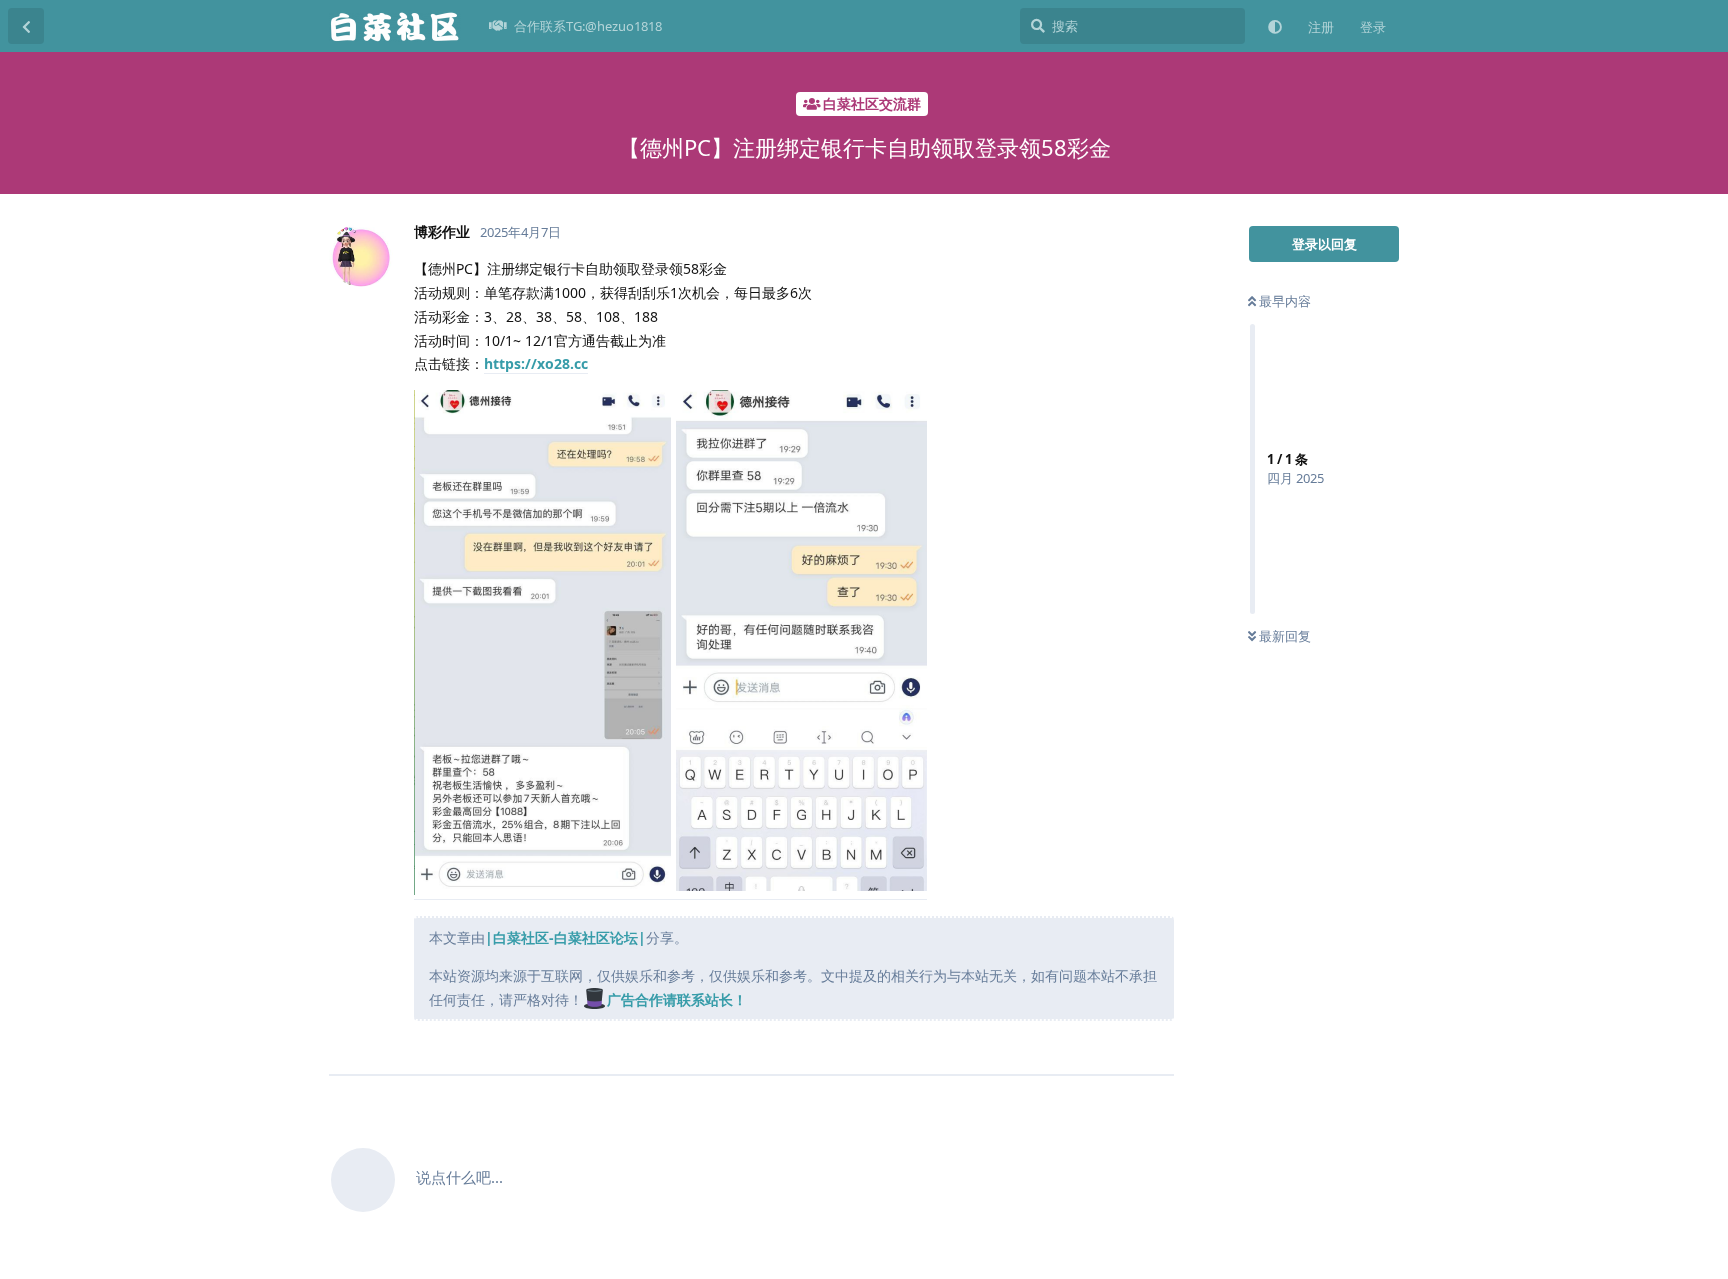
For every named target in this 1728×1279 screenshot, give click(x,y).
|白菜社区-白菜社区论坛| (565, 937)
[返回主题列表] (26, 26)
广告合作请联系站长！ (677, 999)
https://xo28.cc (536, 363)
